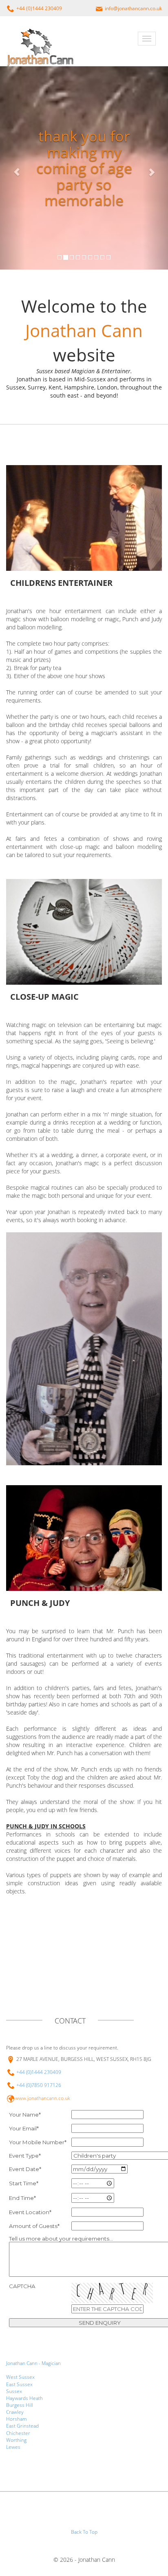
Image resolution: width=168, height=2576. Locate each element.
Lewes (13, 2447)
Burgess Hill (20, 2405)
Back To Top (84, 2532)
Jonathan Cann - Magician (33, 2363)
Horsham (17, 2419)
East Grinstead (22, 2426)
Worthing (16, 2440)
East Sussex (19, 2384)
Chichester (18, 2433)
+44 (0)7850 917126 (39, 2085)
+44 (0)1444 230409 (39, 2072)
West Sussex (20, 2377)
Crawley (15, 2412)
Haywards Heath (24, 2398)
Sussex (14, 2391)
